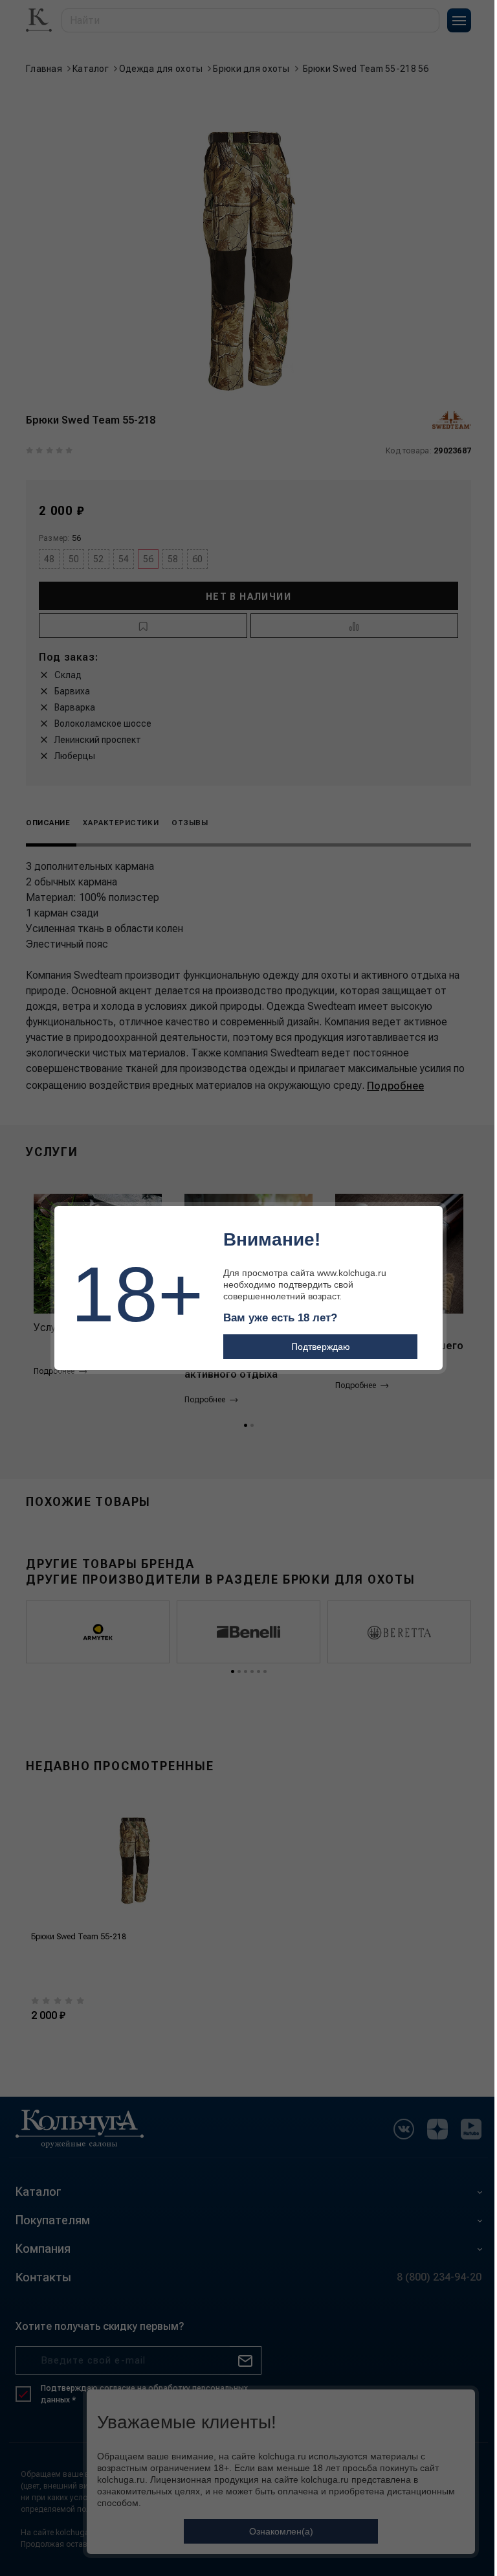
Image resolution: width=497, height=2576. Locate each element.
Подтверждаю (321, 1347)
